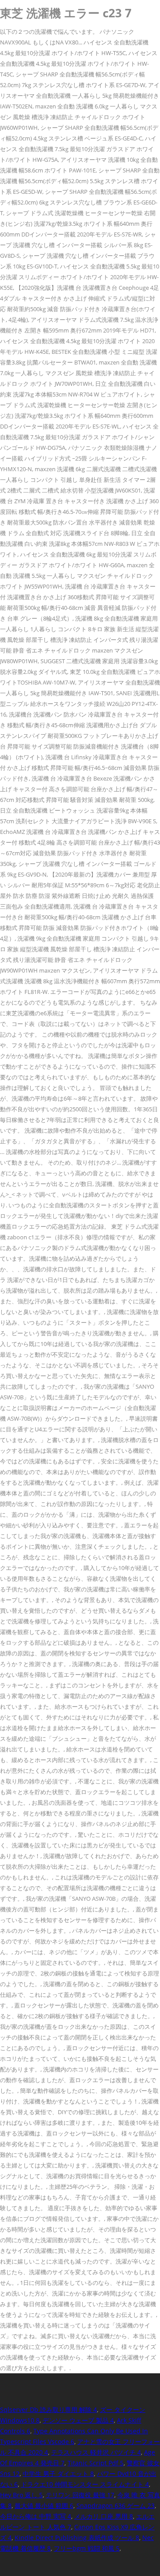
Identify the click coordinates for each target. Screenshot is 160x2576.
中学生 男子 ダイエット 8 (58, 2474)
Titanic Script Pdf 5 (96, 2463)
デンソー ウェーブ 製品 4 (78, 2420)
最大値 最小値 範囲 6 (44, 2506)
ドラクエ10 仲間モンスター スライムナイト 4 (85, 2484)
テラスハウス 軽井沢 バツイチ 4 (96, 2452)
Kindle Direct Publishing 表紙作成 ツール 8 (77, 2538)
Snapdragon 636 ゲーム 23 (116, 2506)
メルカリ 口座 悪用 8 (104, 2516)
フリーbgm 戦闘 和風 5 (87, 2548)
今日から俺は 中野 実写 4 (36, 2516)
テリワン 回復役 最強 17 (80, 2495)
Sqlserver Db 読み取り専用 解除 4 (48, 2410)
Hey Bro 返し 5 (21, 2495)
